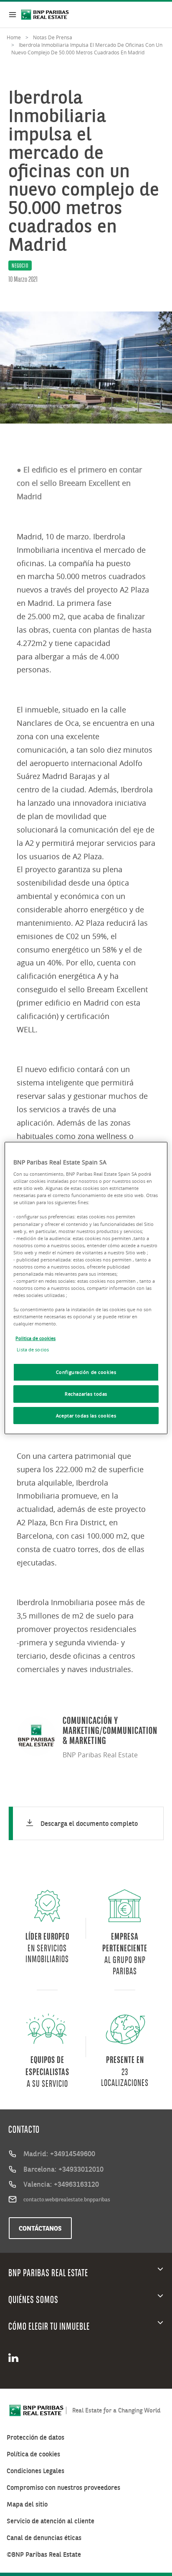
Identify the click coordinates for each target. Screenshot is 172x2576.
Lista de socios (33, 1349)
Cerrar (13, 15)
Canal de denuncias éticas (44, 2538)
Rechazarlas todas (86, 1394)
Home (14, 37)
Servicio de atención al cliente (51, 2521)
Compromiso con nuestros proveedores (63, 2488)
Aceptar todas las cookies (86, 1416)
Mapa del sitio (27, 2504)
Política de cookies (33, 2454)
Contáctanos (40, 2228)
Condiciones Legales (35, 2471)
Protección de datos (35, 2437)
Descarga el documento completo (89, 1823)
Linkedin (16, 2358)
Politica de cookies (35, 1338)
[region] (86, 1288)
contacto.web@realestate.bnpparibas (67, 2199)
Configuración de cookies (86, 1372)
